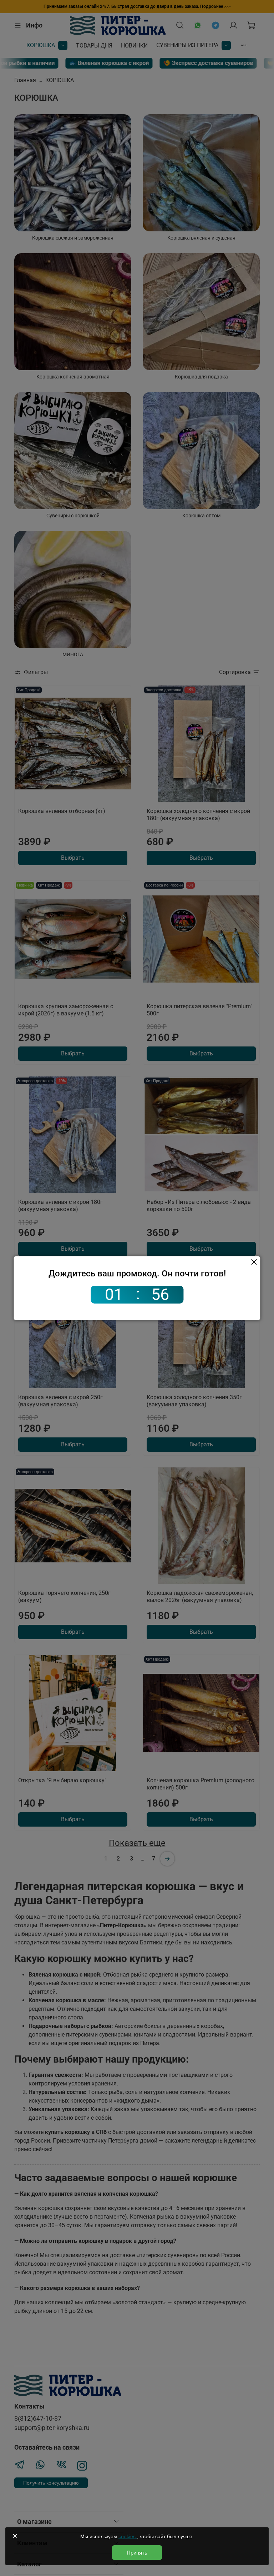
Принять (137, 2553)
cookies (128, 2536)
